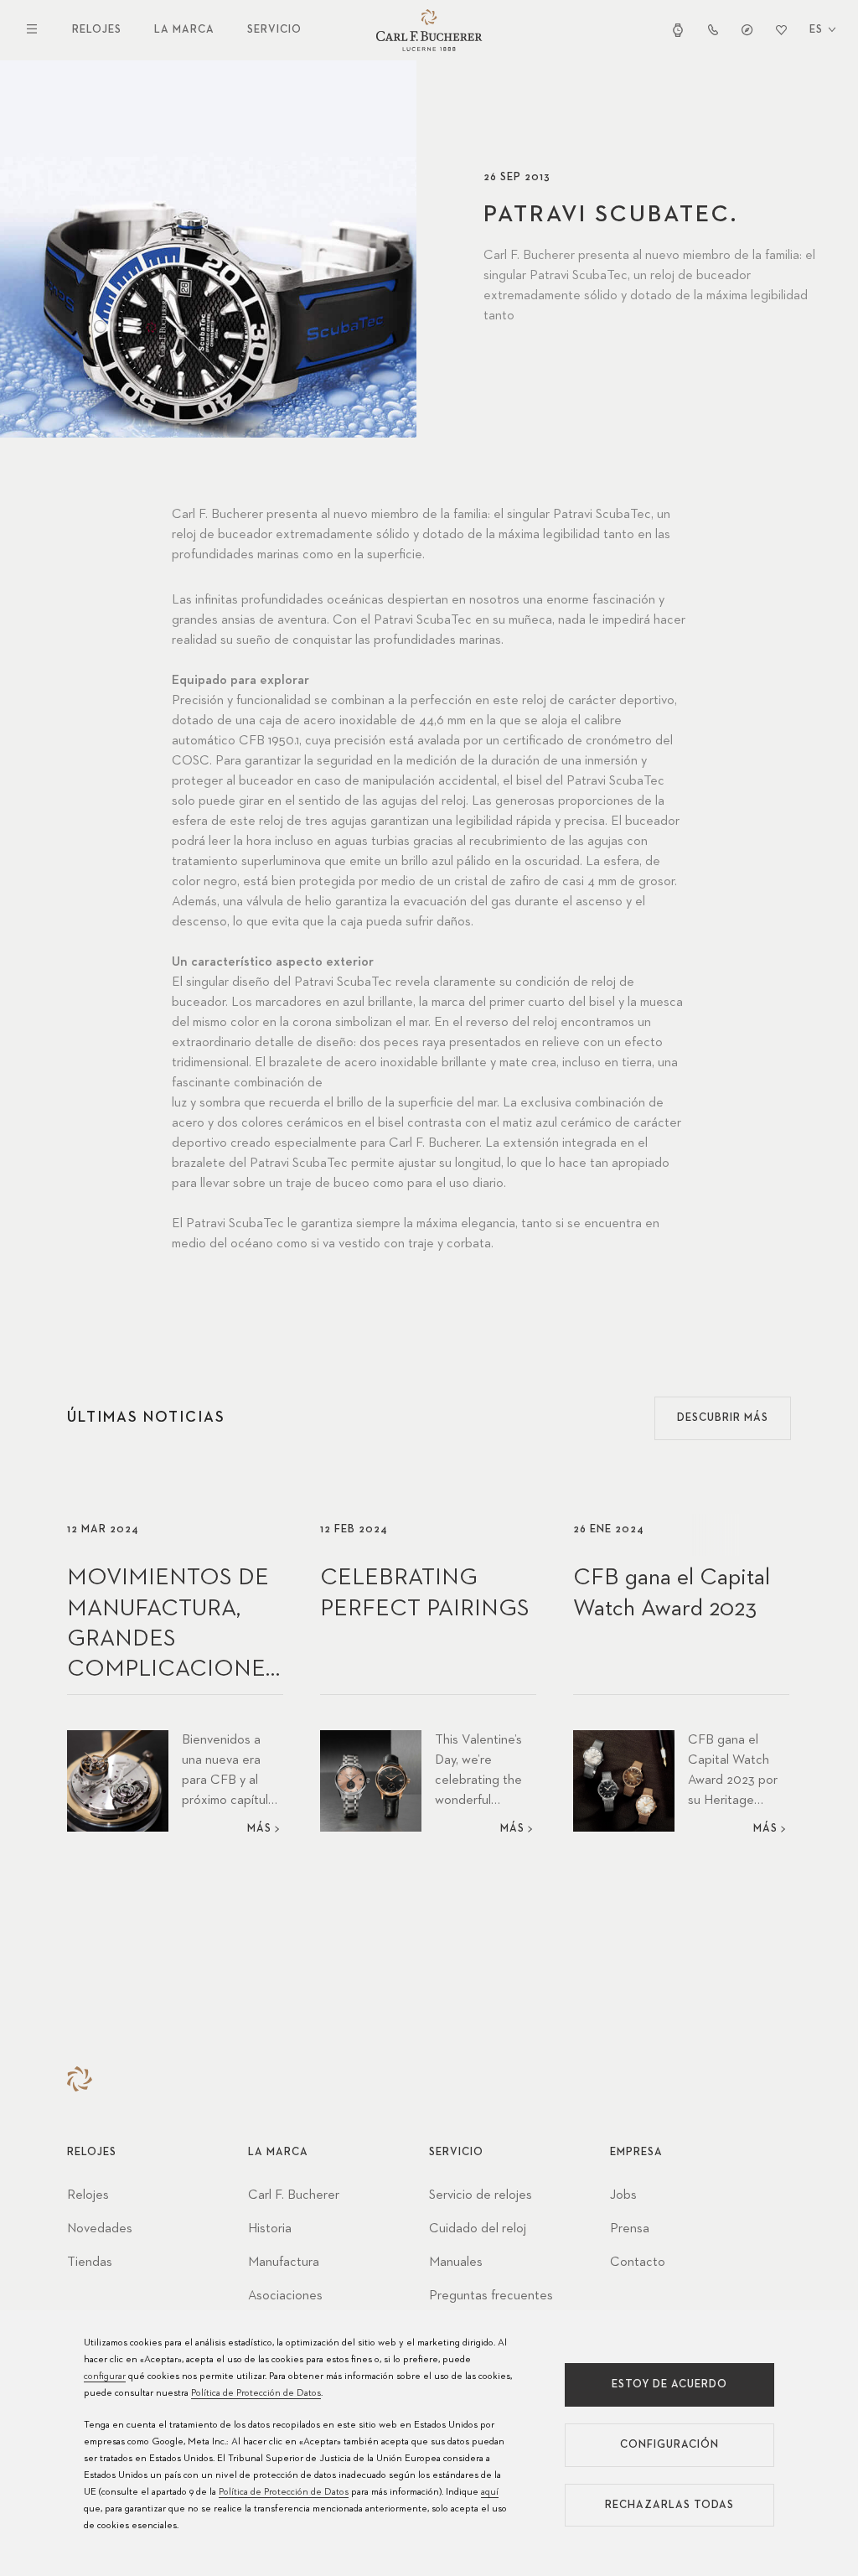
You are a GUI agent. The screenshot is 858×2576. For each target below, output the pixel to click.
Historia (270, 2229)
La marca (184, 30)
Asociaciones (285, 2296)
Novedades (100, 2229)
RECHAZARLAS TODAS (669, 2505)
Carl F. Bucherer (294, 2195)
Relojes (97, 30)
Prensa (630, 2229)
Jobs (623, 2195)
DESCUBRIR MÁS (723, 1418)
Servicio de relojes (481, 2195)
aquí (490, 2492)
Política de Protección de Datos (256, 2393)
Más (259, 1829)
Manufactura (284, 2262)
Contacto (638, 2262)
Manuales (456, 2262)
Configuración (669, 2445)
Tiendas (90, 2262)
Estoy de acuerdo (669, 2384)
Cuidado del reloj (478, 2229)
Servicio (274, 30)
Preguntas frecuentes (491, 2296)
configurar (105, 2376)
